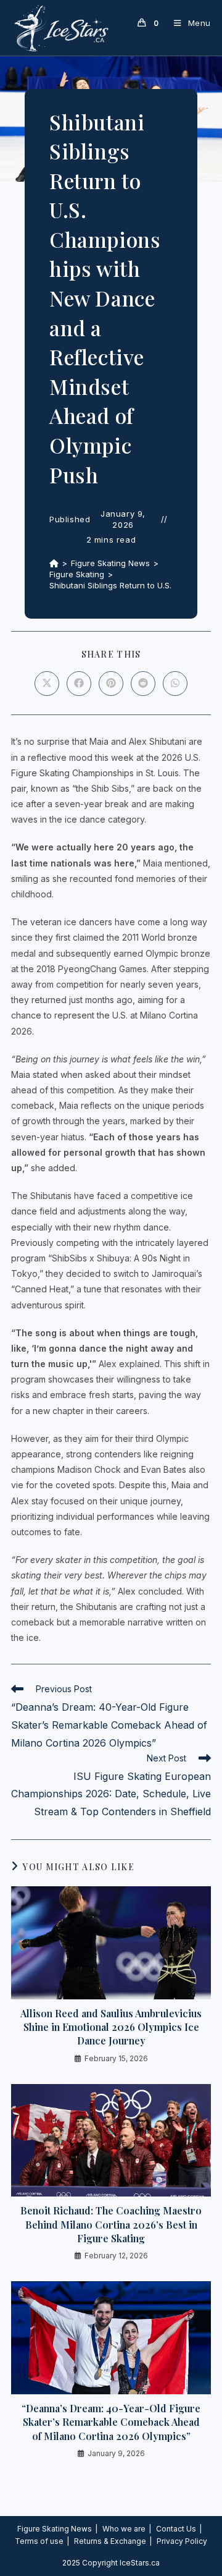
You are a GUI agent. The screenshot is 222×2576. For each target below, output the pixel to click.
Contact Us (176, 2529)
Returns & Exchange (110, 2541)
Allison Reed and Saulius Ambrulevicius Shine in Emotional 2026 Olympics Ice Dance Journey (111, 2027)
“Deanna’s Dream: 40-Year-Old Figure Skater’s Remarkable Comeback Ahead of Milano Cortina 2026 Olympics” (111, 2422)
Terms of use (39, 2541)
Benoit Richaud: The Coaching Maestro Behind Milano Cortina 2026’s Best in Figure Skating (111, 2224)
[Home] (54, 563)
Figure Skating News (55, 2529)
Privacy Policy (182, 2541)
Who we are (124, 2529)
